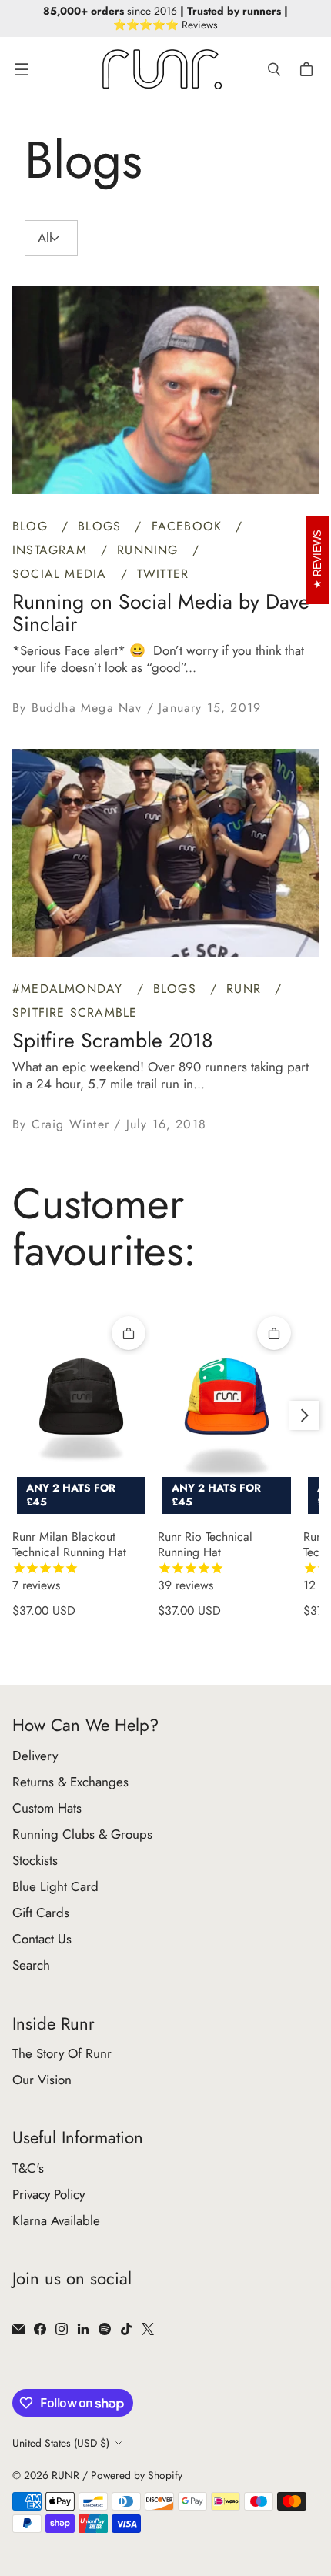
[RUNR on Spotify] (105, 2329)
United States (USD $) (61, 2443)
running (150, 550)
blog (32, 526)
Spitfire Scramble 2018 (113, 1040)
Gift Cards (41, 1913)
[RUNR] (162, 69)
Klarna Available (56, 2220)
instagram (52, 550)
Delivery (35, 1756)
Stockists (35, 1860)
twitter (163, 574)
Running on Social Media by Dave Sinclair (161, 613)
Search (31, 1965)
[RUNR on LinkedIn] (83, 2329)
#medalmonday (70, 989)
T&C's (28, 2168)
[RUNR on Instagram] (62, 2329)
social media (62, 574)
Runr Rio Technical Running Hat (205, 1562)
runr (246, 989)
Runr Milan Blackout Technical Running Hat (69, 1562)
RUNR (65, 2475)
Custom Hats (47, 1808)
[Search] (274, 69)
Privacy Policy (48, 2194)
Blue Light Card (55, 1886)
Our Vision (42, 2080)
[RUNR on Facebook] (40, 2329)
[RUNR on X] (148, 2329)
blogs (102, 526)
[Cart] (309, 69)
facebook (189, 526)
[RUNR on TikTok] (126, 2329)
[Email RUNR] (18, 2329)
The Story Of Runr (62, 2053)
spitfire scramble (75, 1012)
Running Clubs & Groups (82, 1834)
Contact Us (42, 1939)
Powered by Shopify (137, 2475)
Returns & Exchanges (70, 1782)
